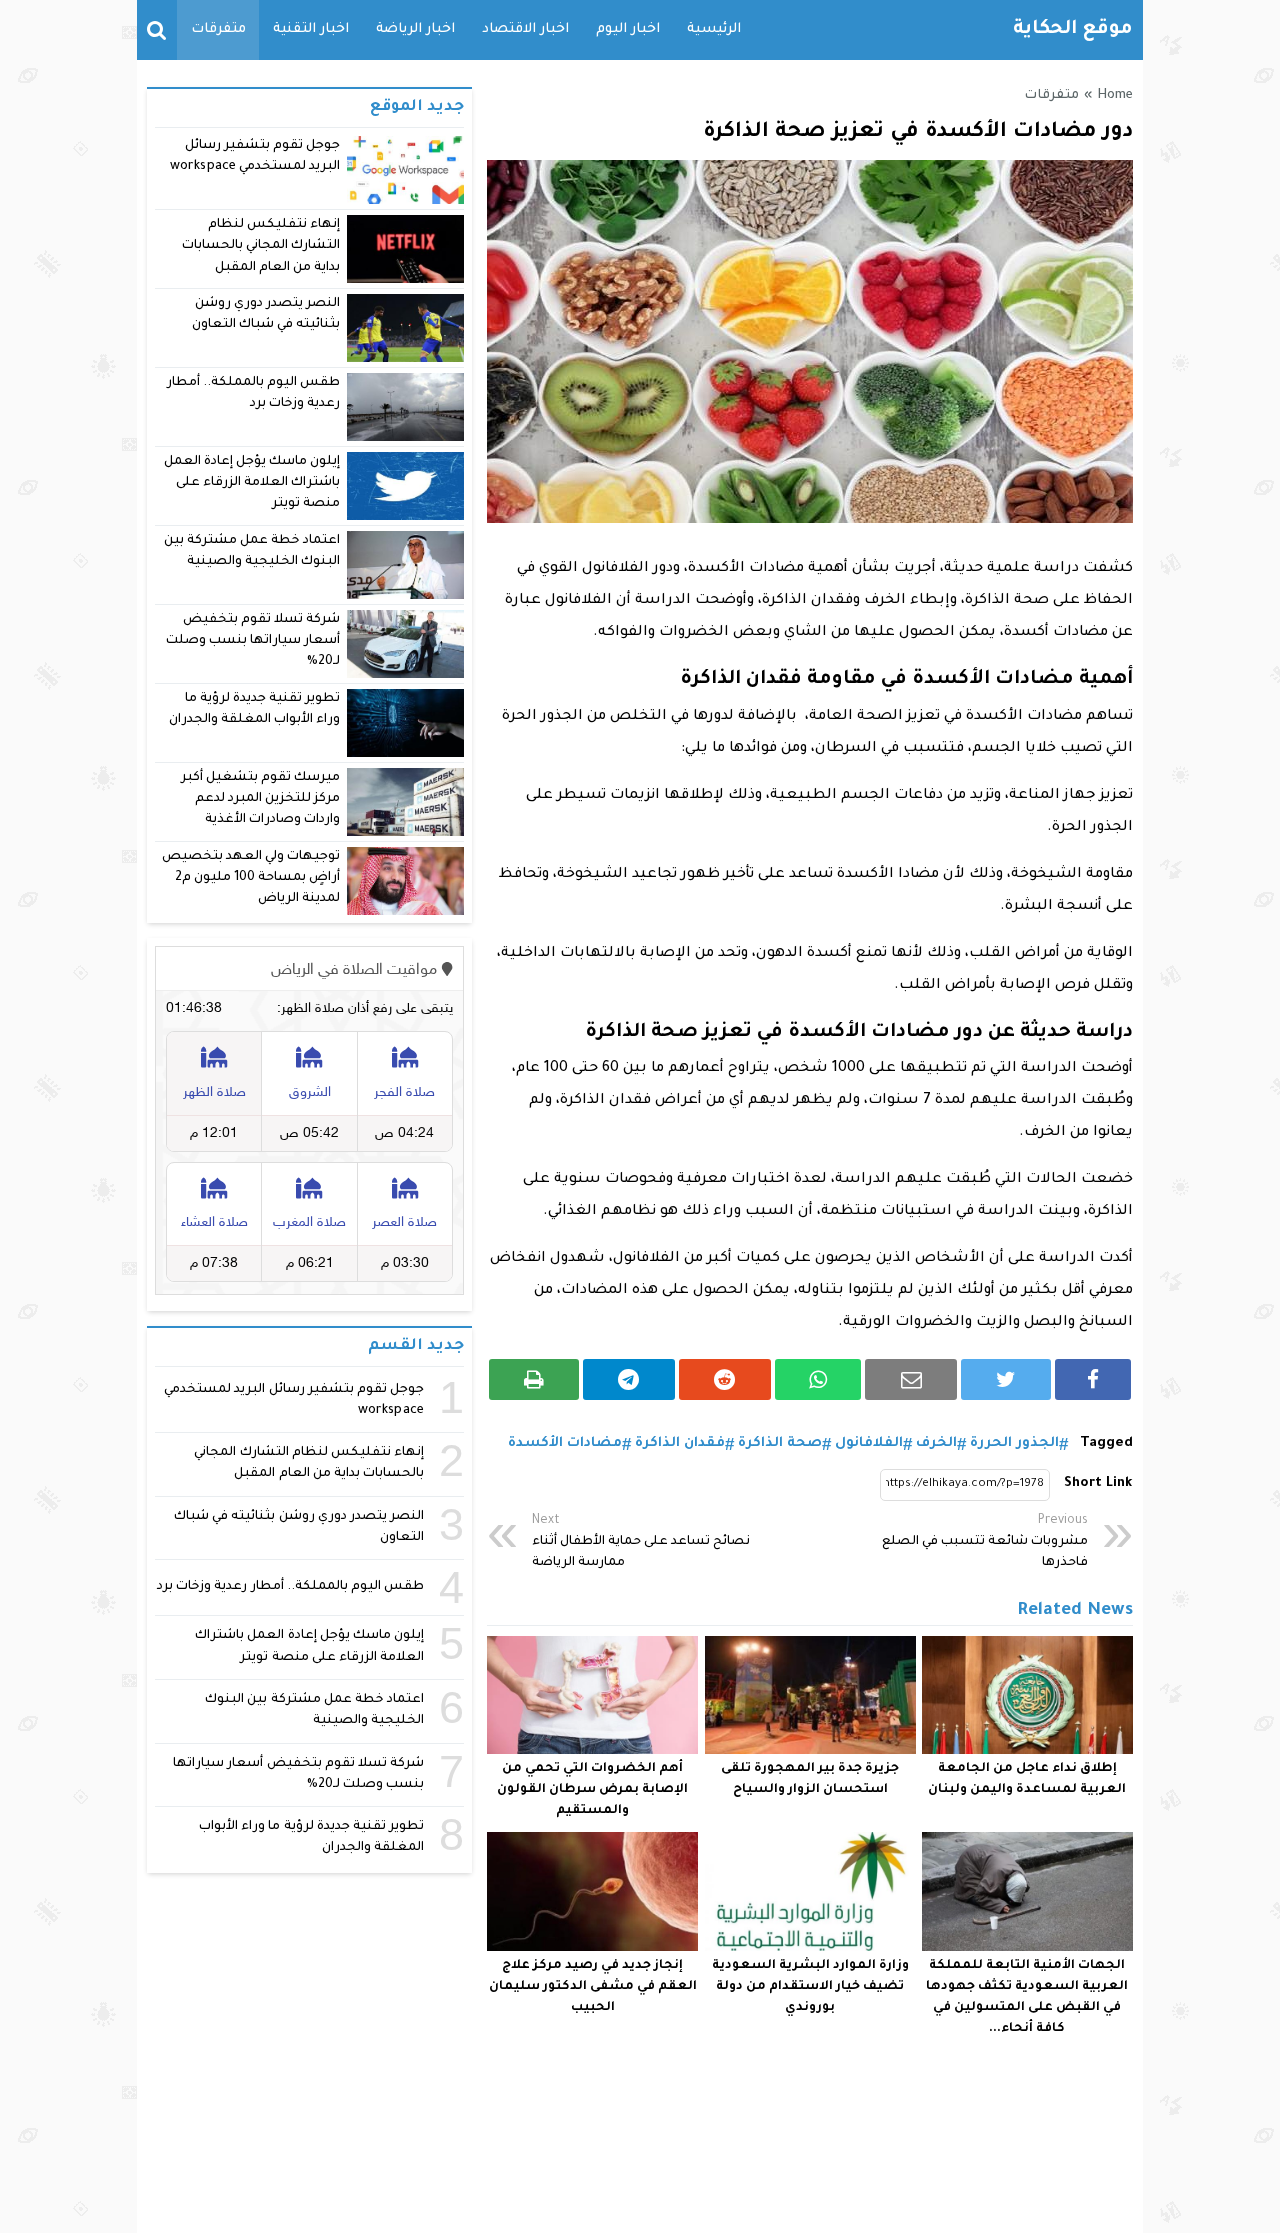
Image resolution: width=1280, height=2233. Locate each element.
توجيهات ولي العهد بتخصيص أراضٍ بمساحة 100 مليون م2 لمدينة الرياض (251, 878)
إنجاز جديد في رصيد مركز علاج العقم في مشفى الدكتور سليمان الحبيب (593, 1987)
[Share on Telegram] (629, 1379)
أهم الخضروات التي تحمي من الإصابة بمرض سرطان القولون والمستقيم (592, 1790)
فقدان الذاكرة (680, 1443)
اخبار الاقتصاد (525, 29)
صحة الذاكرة (780, 1443)
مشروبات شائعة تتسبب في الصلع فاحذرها (985, 1542)
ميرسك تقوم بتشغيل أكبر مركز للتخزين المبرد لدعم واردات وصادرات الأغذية (260, 799)
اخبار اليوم (628, 29)
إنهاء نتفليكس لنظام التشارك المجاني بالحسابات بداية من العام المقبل (261, 246)
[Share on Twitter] (1006, 1379)
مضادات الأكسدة (565, 1443)
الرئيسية (714, 29)
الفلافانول (869, 1443)
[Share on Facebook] (1093, 1379)
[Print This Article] (534, 1379)
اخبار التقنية (311, 29)
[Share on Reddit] (725, 1379)
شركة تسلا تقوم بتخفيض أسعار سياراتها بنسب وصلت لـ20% (253, 641)
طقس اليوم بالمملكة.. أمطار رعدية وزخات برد (290, 1587)
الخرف (936, 1443)
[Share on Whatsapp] (818, 1379)
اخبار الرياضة (415, 29)
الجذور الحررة (1014, 1443)
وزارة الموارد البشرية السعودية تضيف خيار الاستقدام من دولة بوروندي (810, 1987)
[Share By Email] (911, 1379)
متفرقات (218, 29)
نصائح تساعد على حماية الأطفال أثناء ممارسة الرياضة (641, 1542)
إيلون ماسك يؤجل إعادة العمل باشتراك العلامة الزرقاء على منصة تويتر (252, 483)
